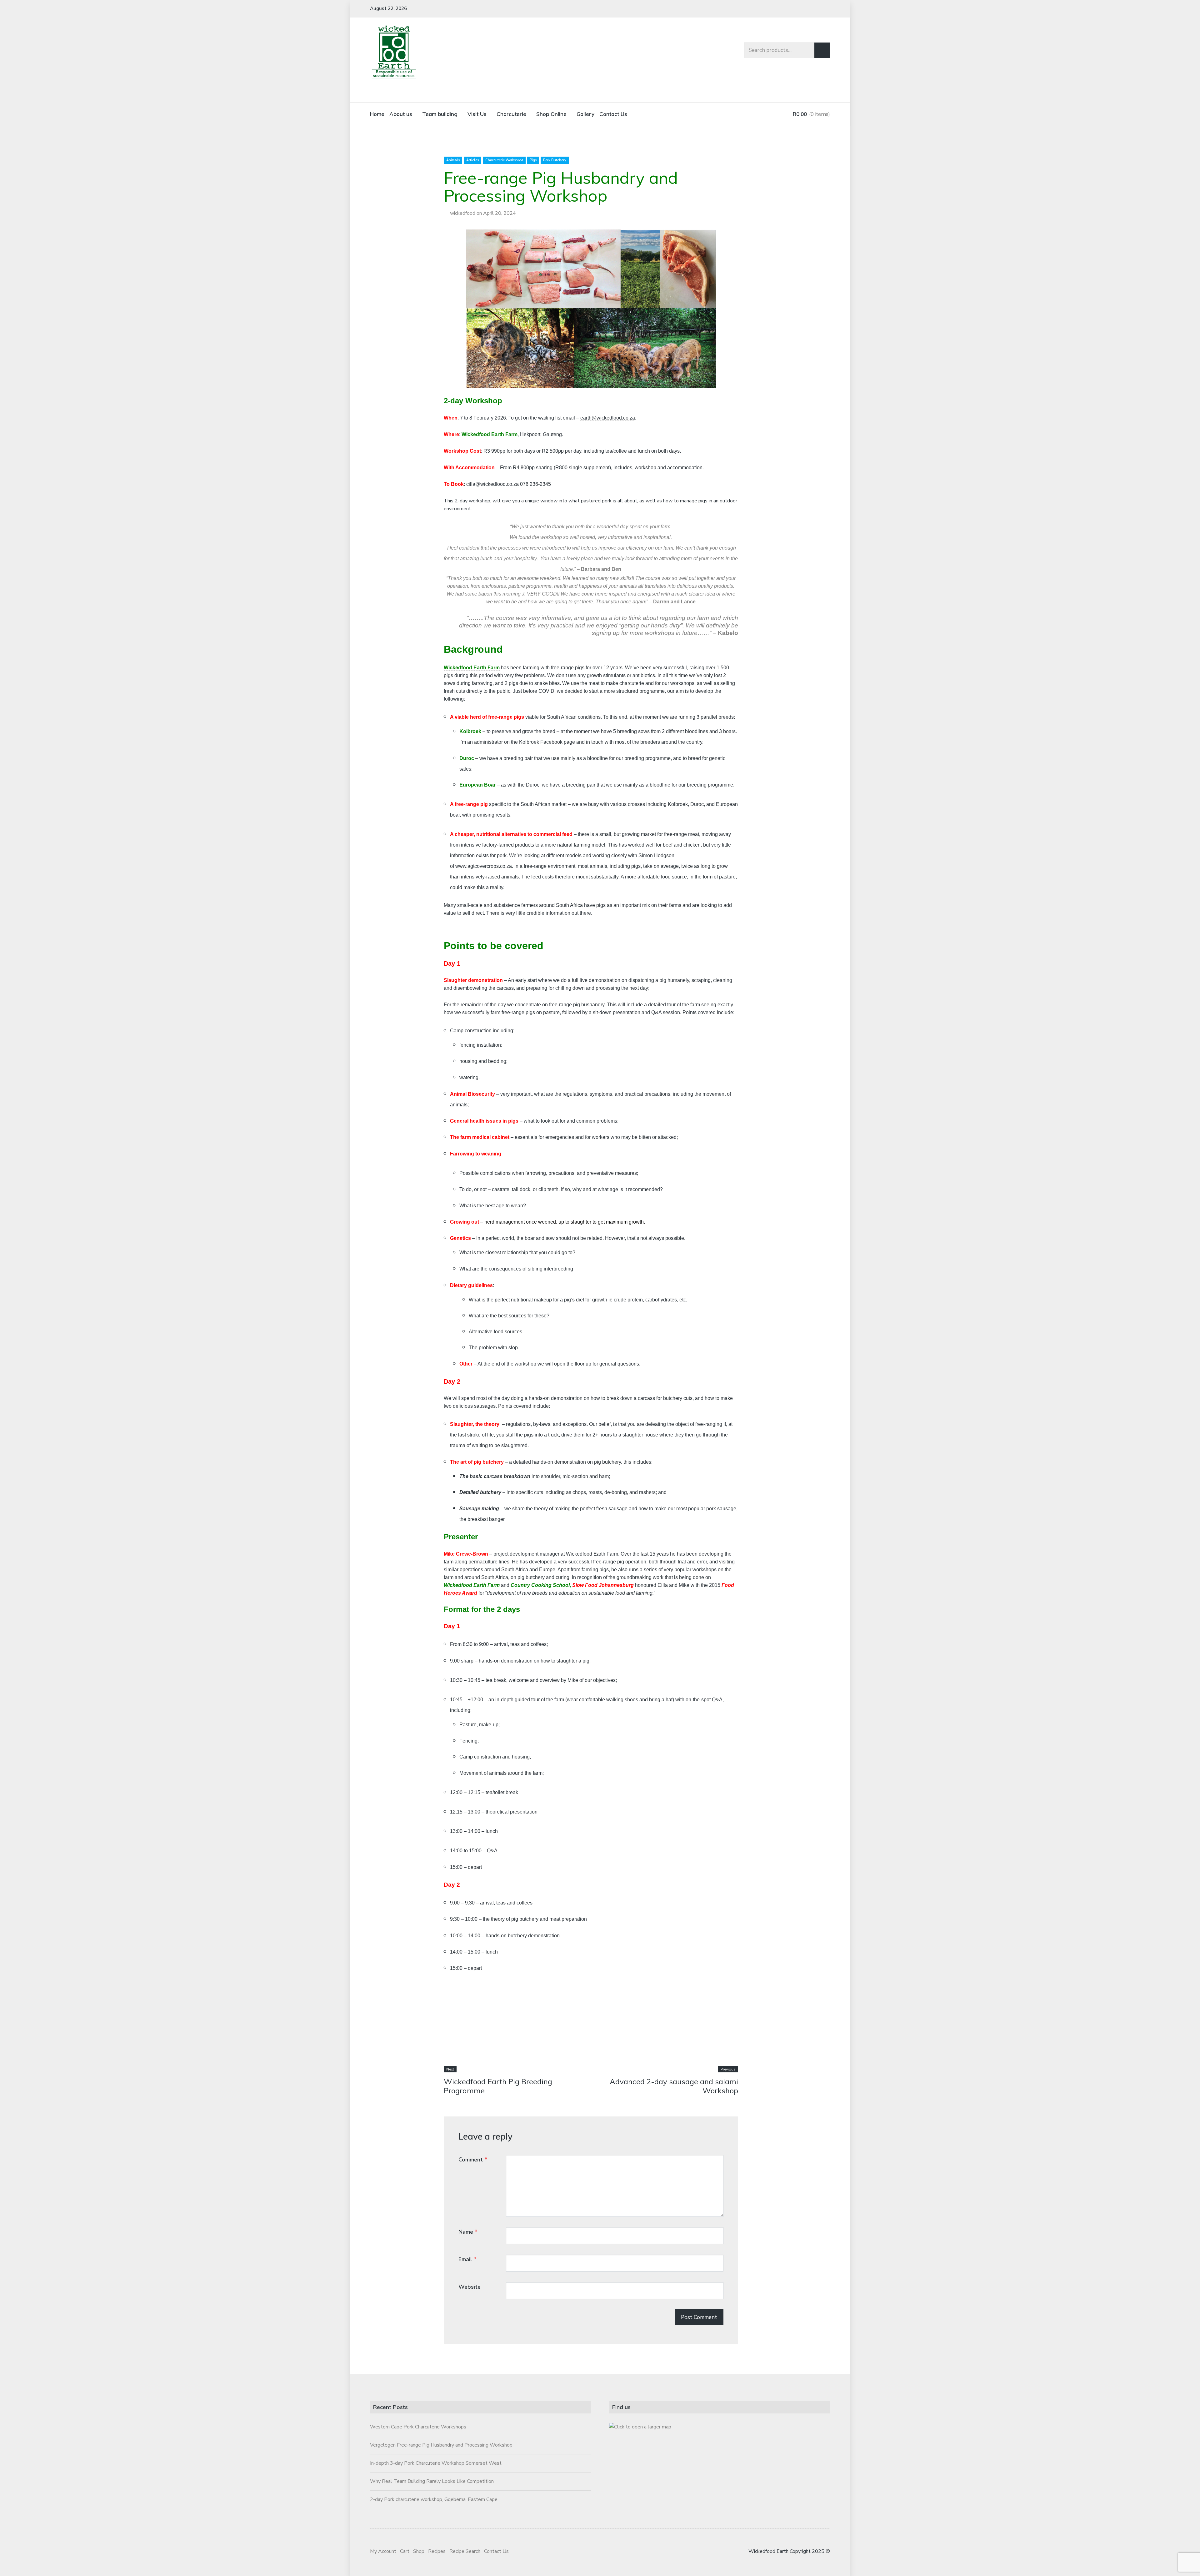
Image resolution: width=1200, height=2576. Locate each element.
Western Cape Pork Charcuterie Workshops (418, 2427)
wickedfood (463, 213)
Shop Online (551, 114)
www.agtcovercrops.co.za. (484, 866)
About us (401, 114)
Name (468, 2232)
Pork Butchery (555, 160)
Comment (473, 2160)
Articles (472, 160)
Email (467, 2259)
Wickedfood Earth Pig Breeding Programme (498, 2086)
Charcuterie (511, 114)
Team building (440, 114)
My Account (383, 2551)
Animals (453, 160)
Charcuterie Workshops (504, 160)
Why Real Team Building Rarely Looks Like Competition (432, 2481)
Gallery (585, 114)
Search (822, 50)
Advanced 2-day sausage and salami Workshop (674, 2086)
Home (377, 114)
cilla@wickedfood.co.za (492, 484)
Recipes (437, 2551)
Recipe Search (465, 2551)
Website (470, 2287)
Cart (405, 2551)
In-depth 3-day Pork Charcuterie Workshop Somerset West (436, 2463)
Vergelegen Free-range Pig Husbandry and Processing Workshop (441, 2445)
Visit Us (477, 114)
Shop (419, 2551)
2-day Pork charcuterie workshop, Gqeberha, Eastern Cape (434, 2499)
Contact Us (613, 114)
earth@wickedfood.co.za (608, 418)
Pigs (533, 160)
